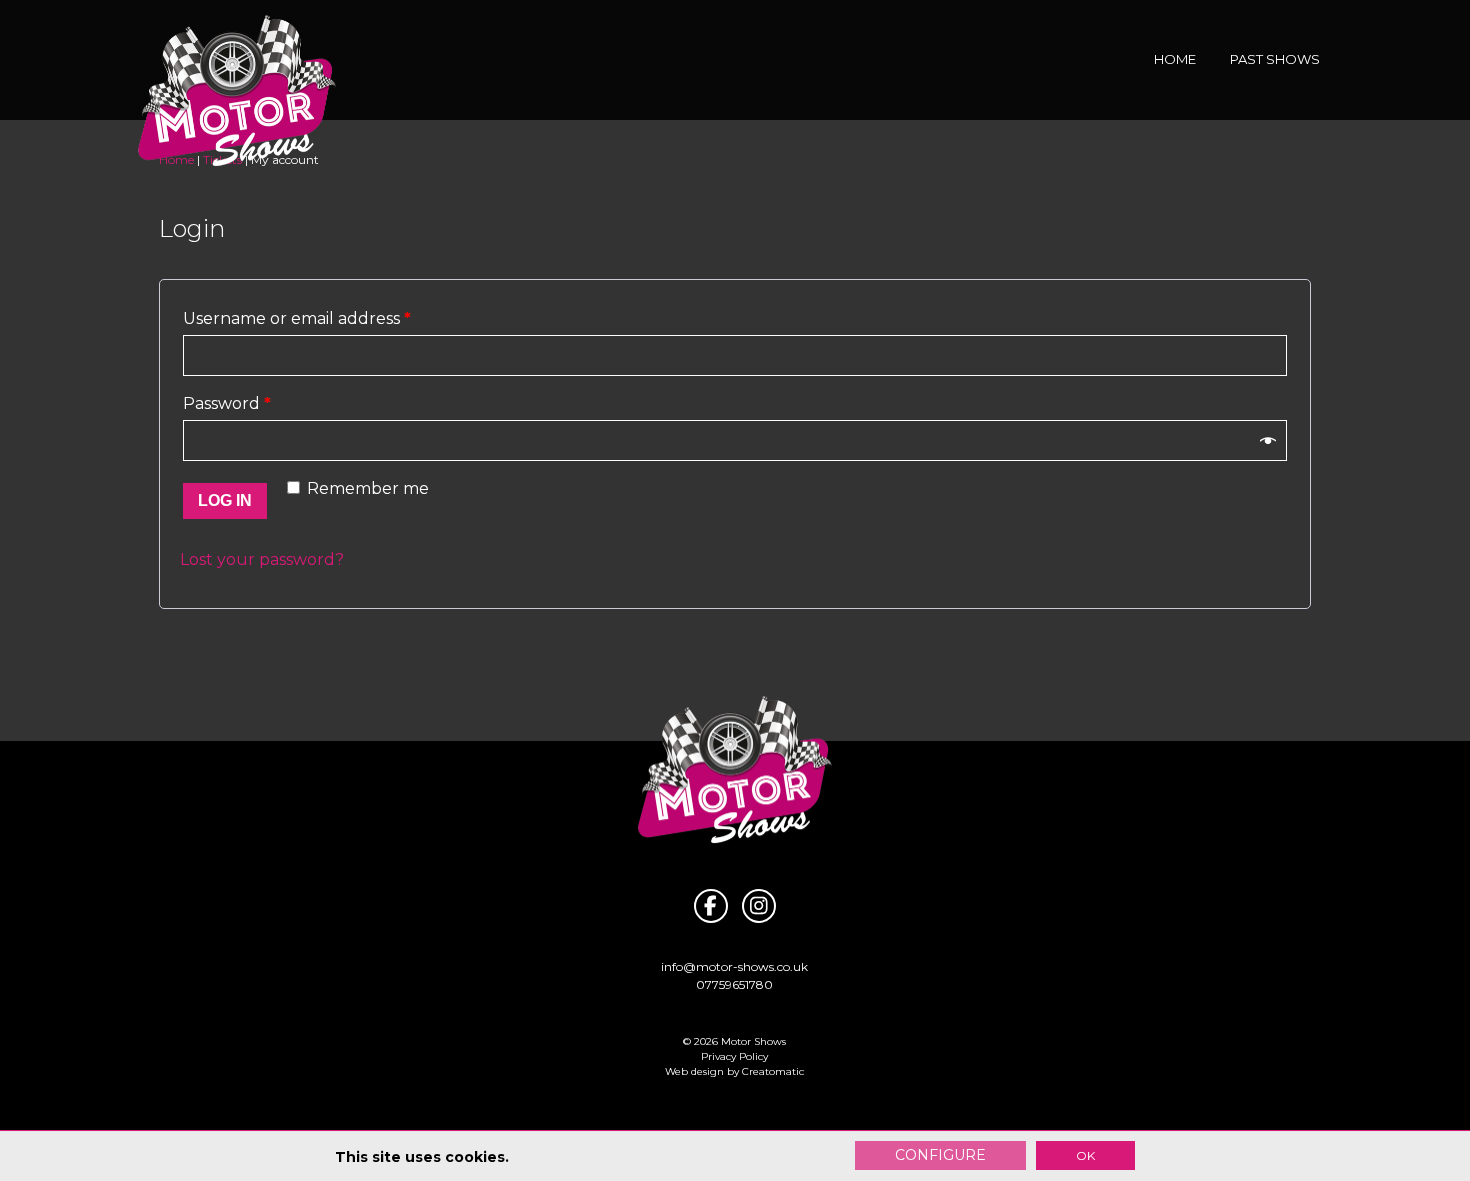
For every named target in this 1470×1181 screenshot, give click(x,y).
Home (1175, 59)
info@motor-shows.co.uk (734, 966)
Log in (225, 500)
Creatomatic (773, 1071)
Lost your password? (262, 559)
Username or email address (297, 318)
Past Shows (1275, 59)
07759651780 (734, 984)
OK (1085, 1155)
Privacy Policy (734, 1056)
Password (227, 403)
